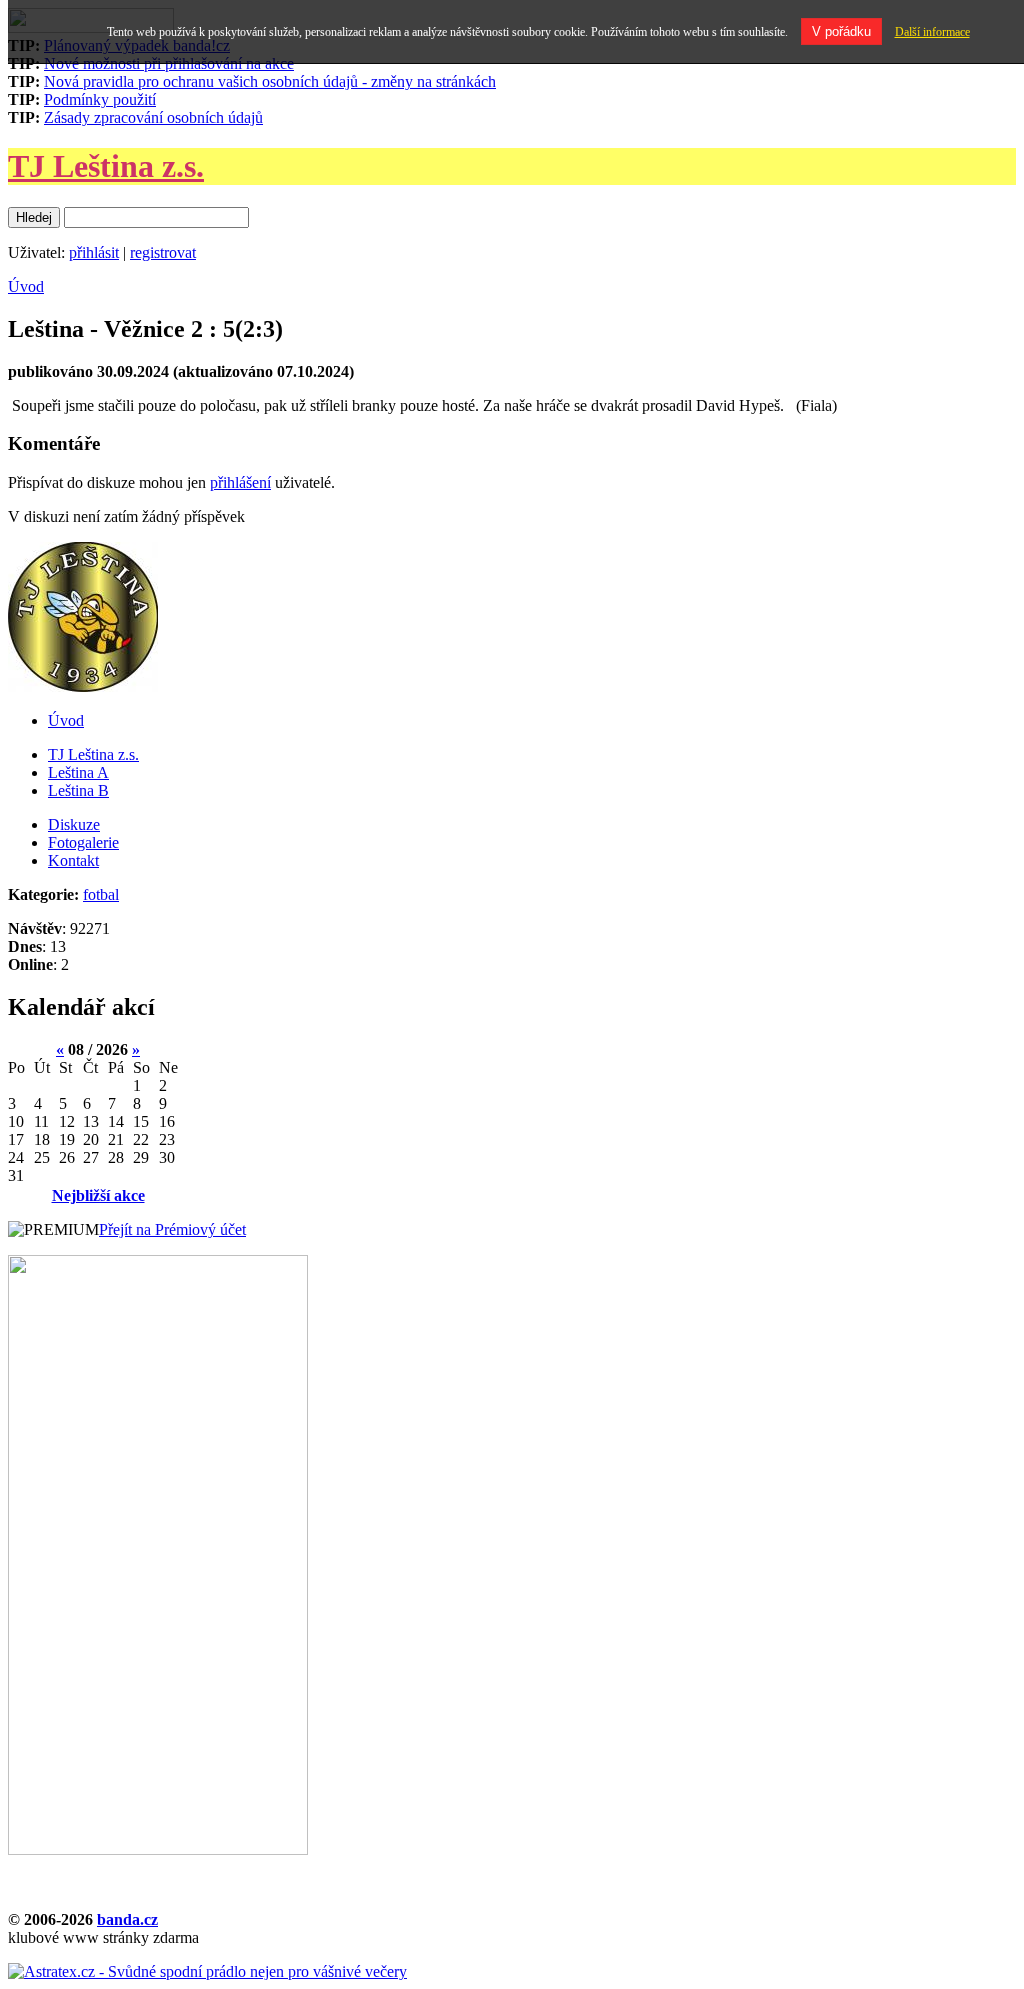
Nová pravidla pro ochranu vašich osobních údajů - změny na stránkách (270, 81)
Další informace (932, 32)
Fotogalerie (83, 842)
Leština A (78, 772)
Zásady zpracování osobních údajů (153, 117)
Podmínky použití (100, 99)
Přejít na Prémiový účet (172, 1229)
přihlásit (94, 252)
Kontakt (73, 860)
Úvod (26, 286)
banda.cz (127, 1919)
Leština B (78, 790)
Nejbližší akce (98, 1195)
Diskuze (74, 824)
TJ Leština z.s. (106, 166)
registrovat (163, 252)
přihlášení (240, 482)
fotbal (101, 894)
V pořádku (841, 31)
